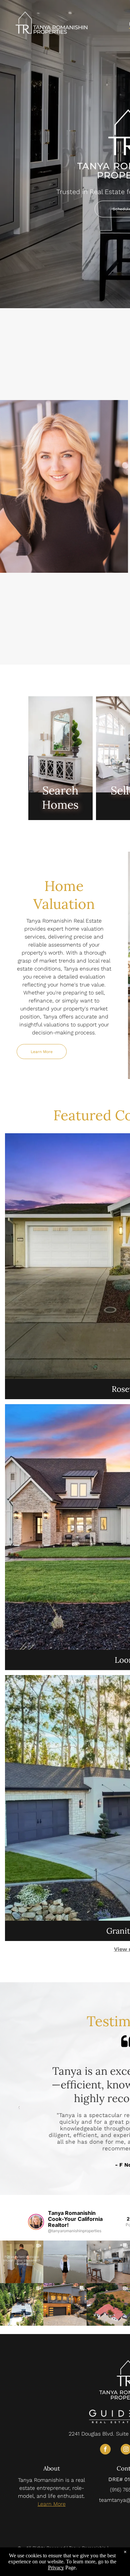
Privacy (56, 2568)
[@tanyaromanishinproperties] (36, 2222)
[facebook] (105, 2450)
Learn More (52, 2504)
